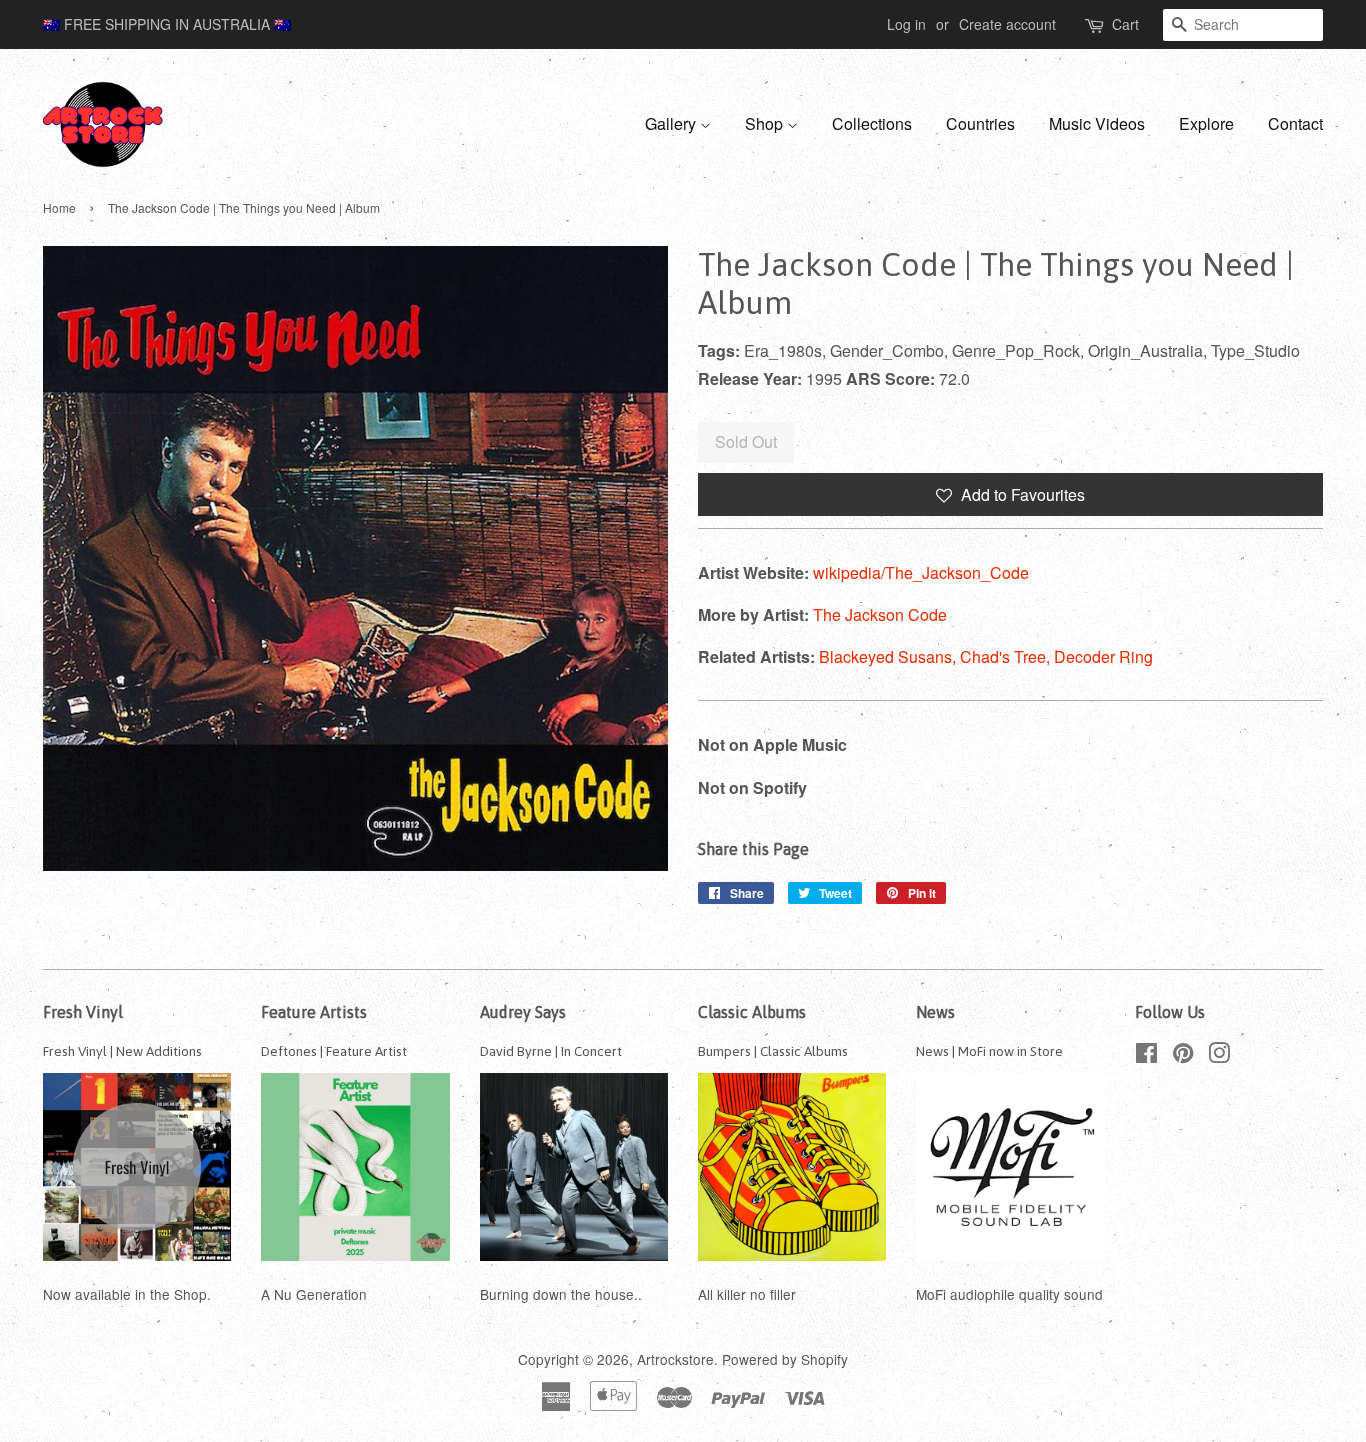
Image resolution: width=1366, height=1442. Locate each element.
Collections (872, 123)
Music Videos (1097, 123)
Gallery (672, 123)
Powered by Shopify (785, 1359)
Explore (1206, 123)
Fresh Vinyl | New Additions (122, 1051)
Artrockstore (675, 1359)
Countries (980, 123)
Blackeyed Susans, (889, 656)
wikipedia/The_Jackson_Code (921, 572)
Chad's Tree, (1007, 656)
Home (59, 207)
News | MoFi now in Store (989, 1051)
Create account (1007, 24)
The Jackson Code (880, 614)
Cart (1125, 24)
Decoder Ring (1103, 656)
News (935, 1012)
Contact (1295, 123)
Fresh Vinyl (83, 1012)
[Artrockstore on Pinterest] (1183, 1056)
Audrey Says (523, 1012)
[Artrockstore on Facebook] (1146, 1056)
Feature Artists (314, 1012)
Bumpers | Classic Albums (773, 1051)
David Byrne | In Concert (551, 1051)
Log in (906, 24)
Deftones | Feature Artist (334, 1051)
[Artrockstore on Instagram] (1219, 1056)
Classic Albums (752, 1012)
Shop (766, 123)
